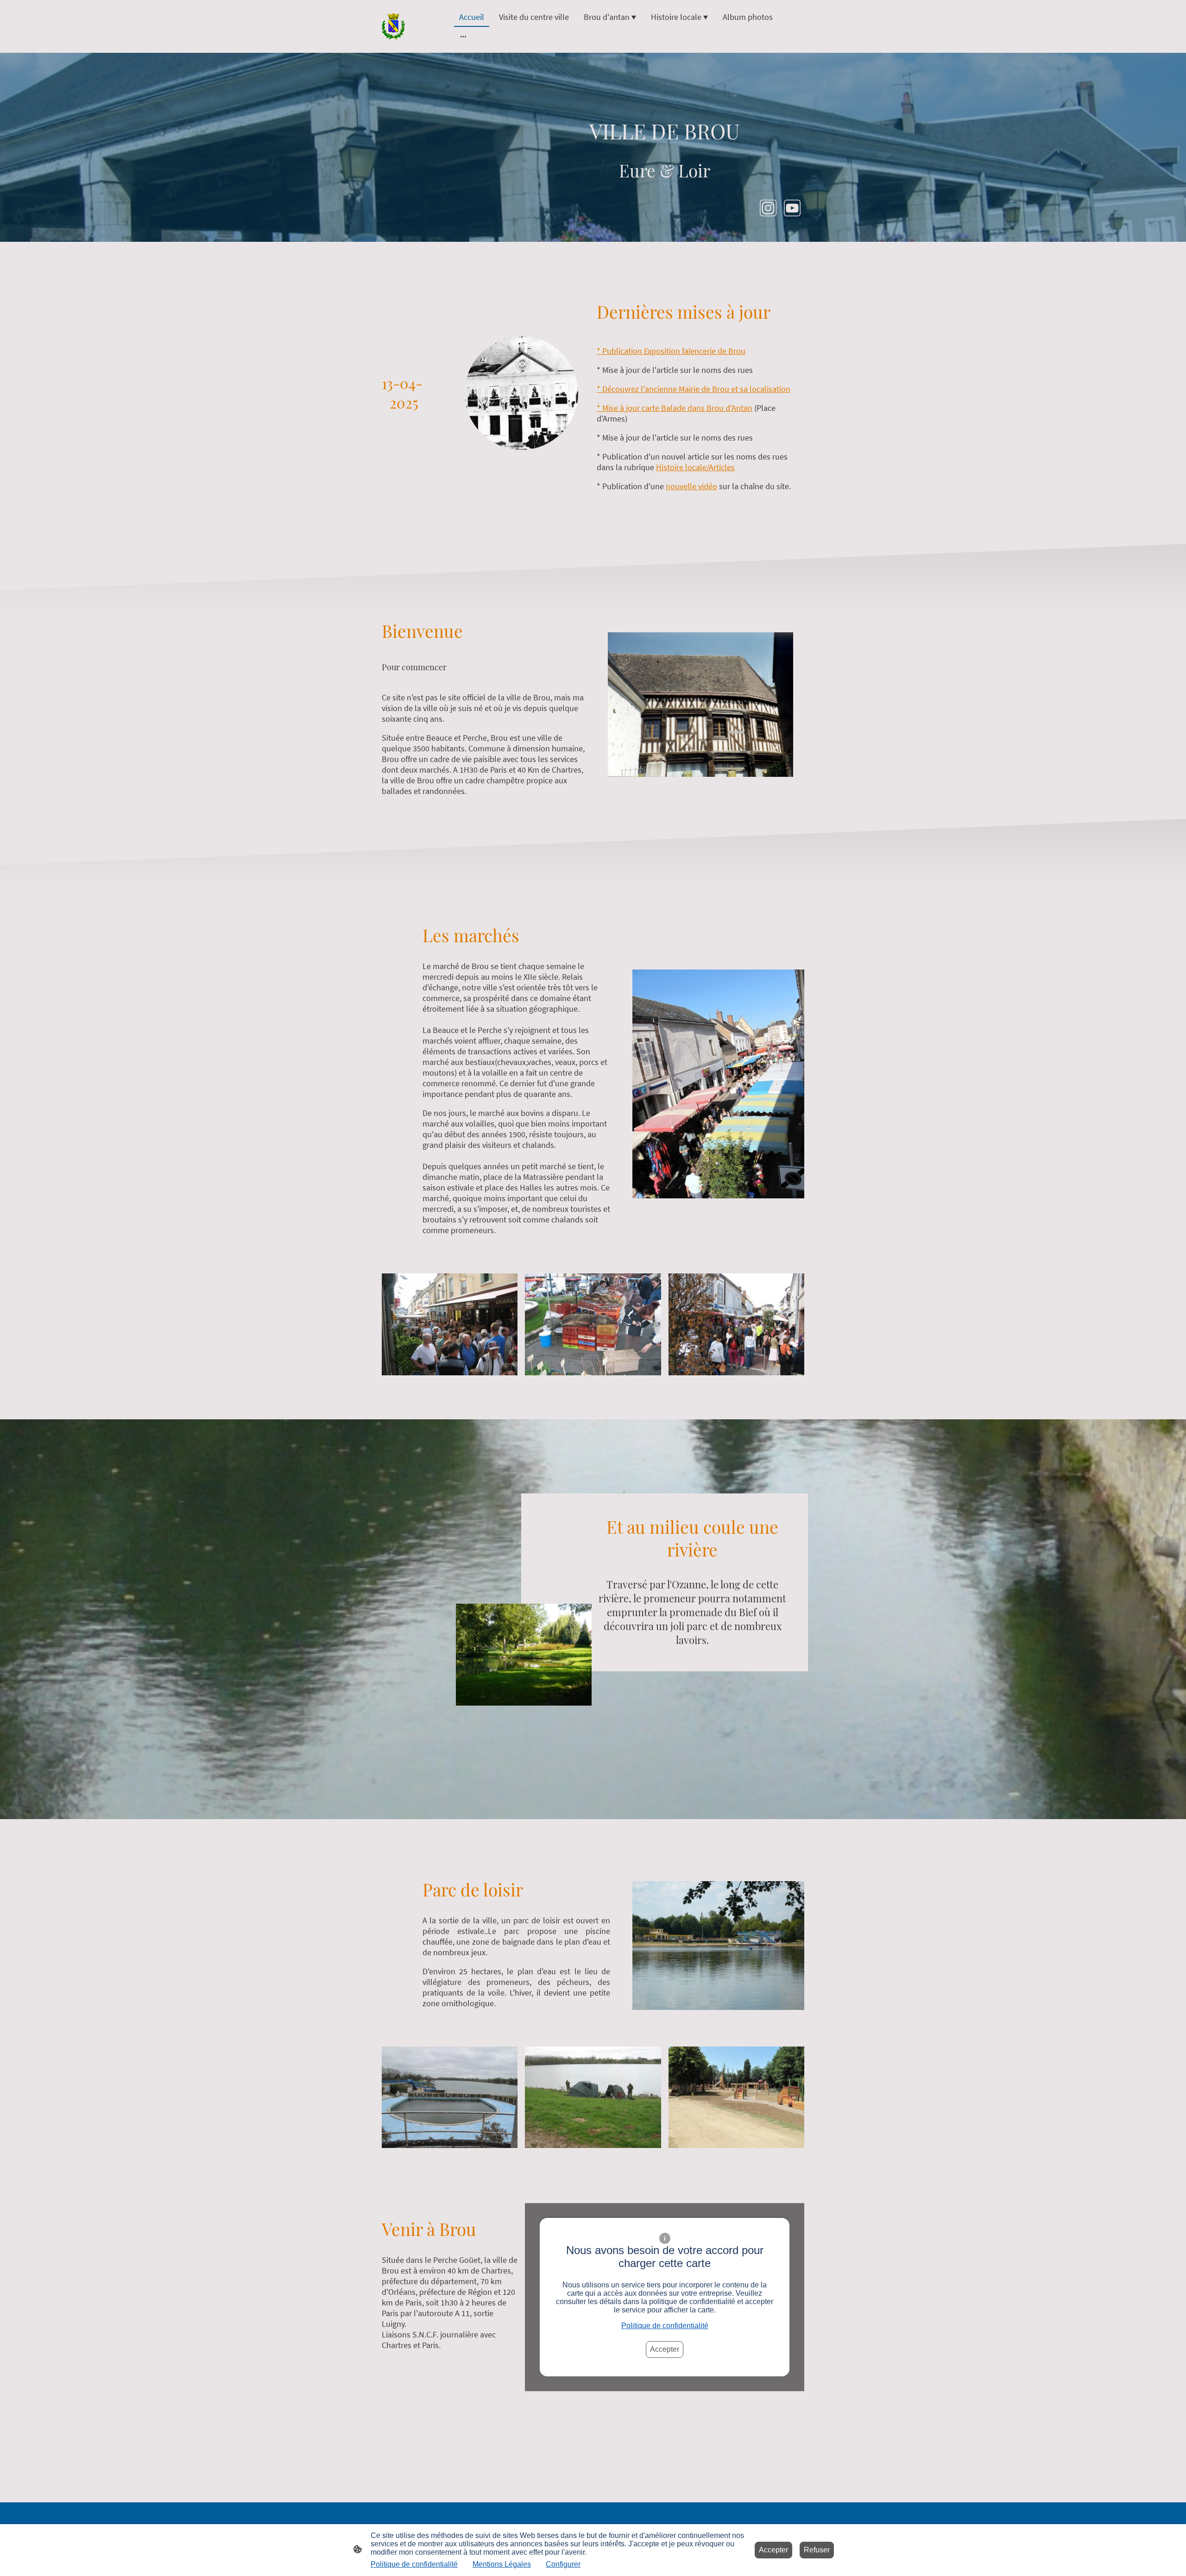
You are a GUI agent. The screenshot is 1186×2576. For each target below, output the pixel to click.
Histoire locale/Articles (695, 467)
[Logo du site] (394, 26)
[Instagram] (768, 208)
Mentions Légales (502, 2564)
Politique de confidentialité (665, 2326)
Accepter (665, 2349)
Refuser (817, 2550)
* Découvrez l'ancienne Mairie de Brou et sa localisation (694, 389)
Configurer (563, 2564)
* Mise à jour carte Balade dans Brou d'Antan (675, 408)
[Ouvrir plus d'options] (463, 36)
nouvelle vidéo (691, 486)
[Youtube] (792, 208)
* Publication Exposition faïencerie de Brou (671, 351)
